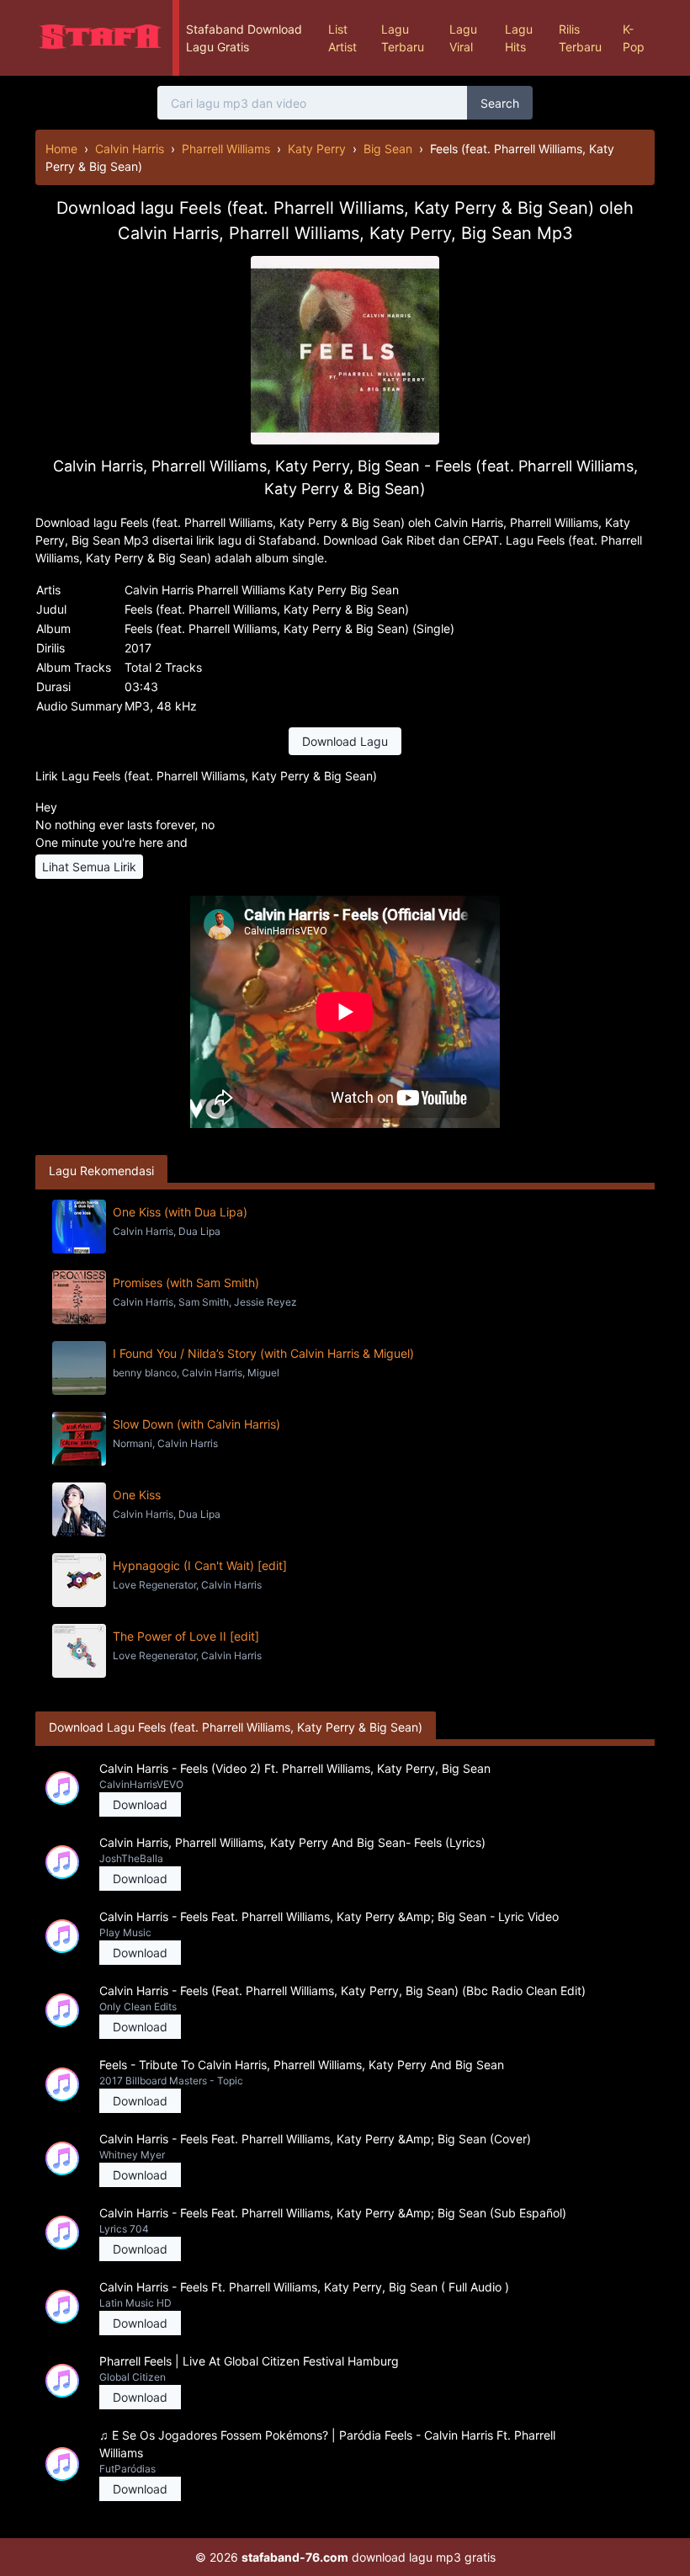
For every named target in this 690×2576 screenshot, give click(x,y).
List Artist (342, 38)
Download (140, 1804)
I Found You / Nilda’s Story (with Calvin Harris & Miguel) (263, 1353)
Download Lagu (345, 741)
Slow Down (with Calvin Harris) (196, 1424)
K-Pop (634, 38)
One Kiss (137, 1495)
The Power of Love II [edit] (186, 1636)
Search (500, 103)
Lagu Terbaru (403, 38)
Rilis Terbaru (580, 38)
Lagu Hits (519, 38)
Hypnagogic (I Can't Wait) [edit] (200, 1565)
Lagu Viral (463, 38)
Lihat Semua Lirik (89, 867)
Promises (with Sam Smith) (186, 1283)
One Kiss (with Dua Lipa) (180, 1212)
